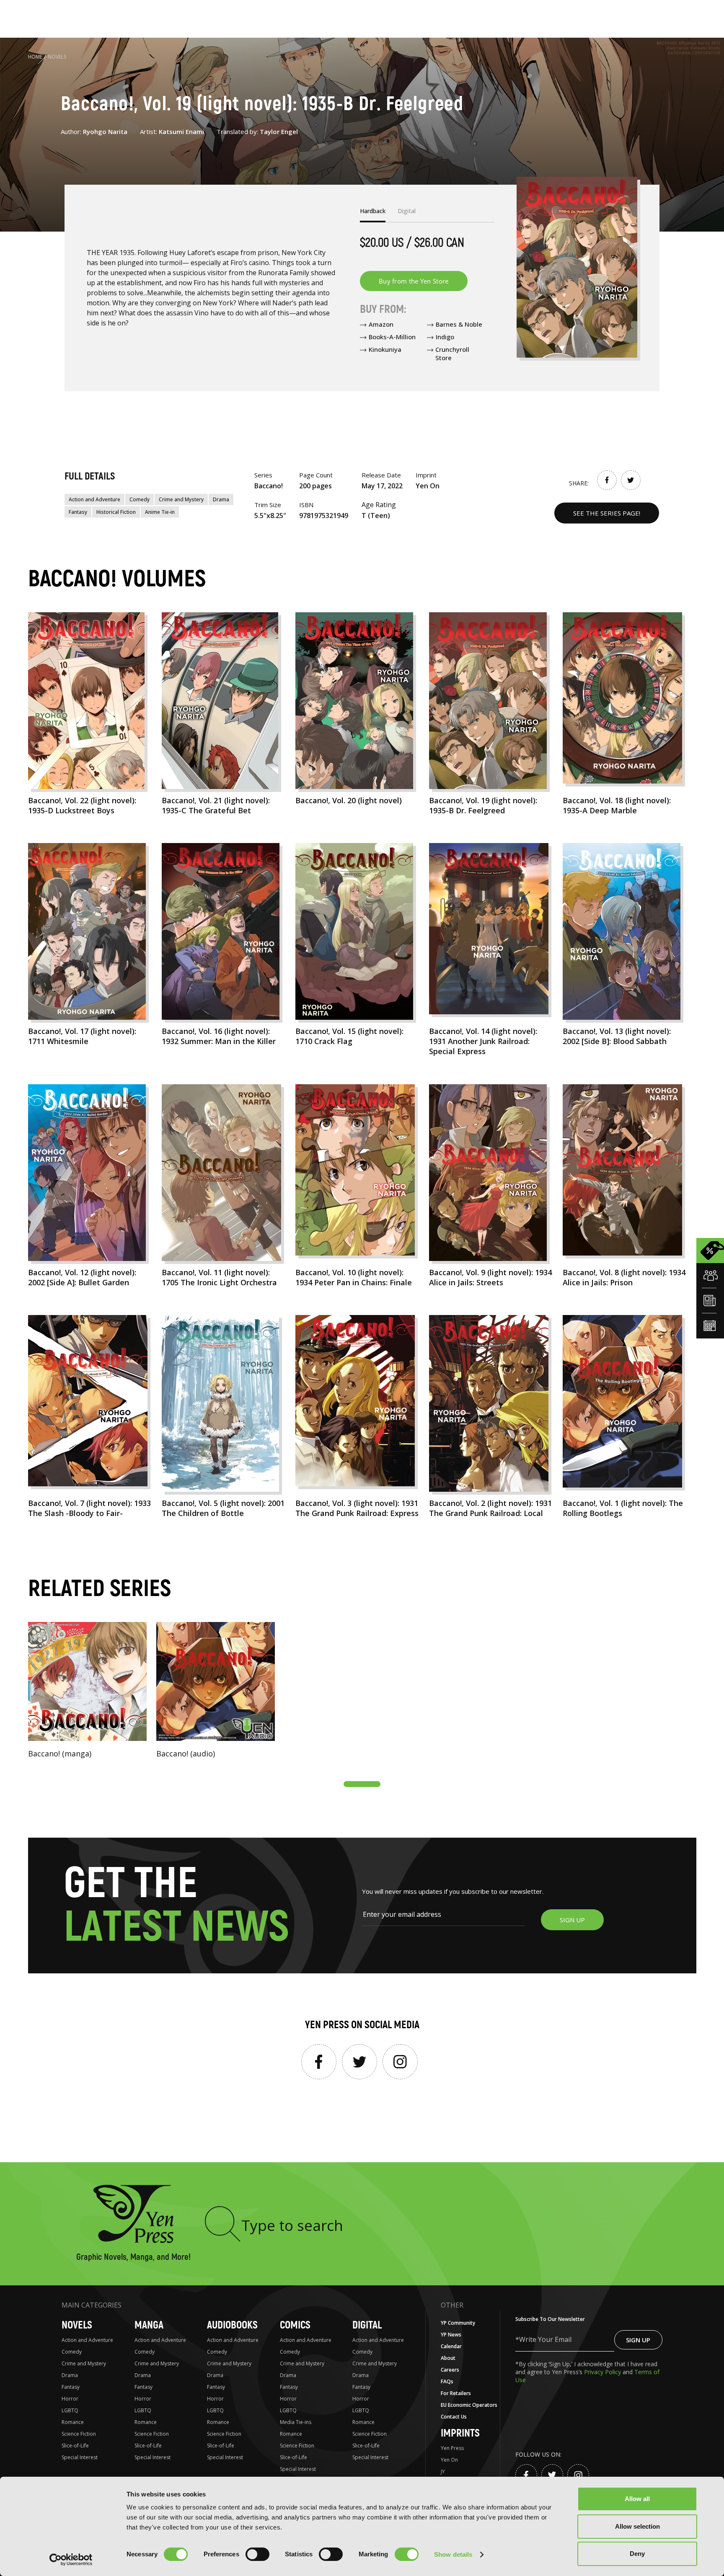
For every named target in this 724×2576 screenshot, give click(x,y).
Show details (453, 2554)
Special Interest (80, 2457)
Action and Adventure (94, 499)
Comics (295, 2325)
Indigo (445, 337)
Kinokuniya (385, 349)
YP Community (458, 2323)
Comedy (140, 499)
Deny (637, 2554)
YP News (451, 2335)
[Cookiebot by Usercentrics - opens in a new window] (71, 2560)
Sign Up (638, 2340)
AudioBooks (232, 2325)
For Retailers (456, 2393)
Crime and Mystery (181, 499)
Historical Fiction (116, 512)
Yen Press (452, 2448)
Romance (73, 2422)
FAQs (447, 2381)
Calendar (451, 2346)
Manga (149, 2325)
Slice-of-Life (75, 2446)
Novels (57, 57)
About (448, 2358)
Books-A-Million (392, 337)
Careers (450, 2370)
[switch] (257, 2554)
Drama (221, 499)
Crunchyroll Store (452, 353)
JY (443, 2472)
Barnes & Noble (459, 324)
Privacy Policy (603, 2372)
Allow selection (637, 2526)
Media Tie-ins (296, 2422)
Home (35, 57)
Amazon (381, 324)
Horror (70, 2399)
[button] (362, 1784)
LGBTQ (70, 2410)
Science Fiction (79, 2434)
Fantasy (78, 512)
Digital (367, 2325)
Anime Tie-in (160, 512)
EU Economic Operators (469, 2405)
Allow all (637, 2499)
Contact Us (454, 2417)
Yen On (449, 2460)
